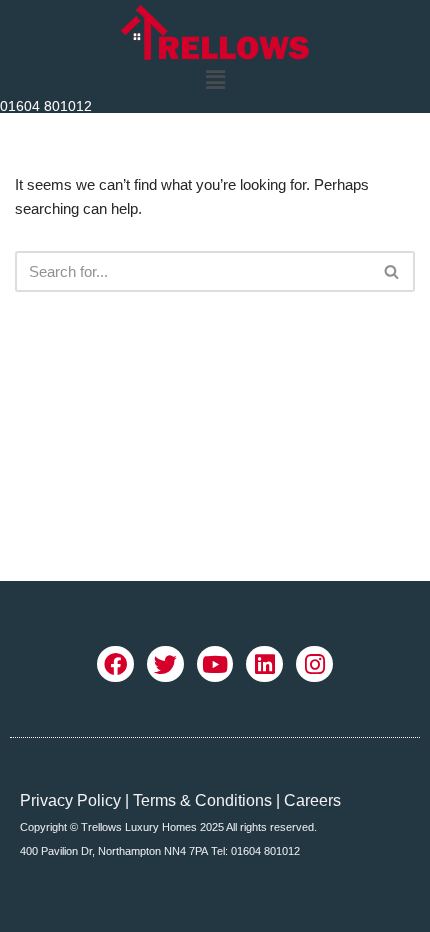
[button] (215, 80)
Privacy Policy (70, 800)
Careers (312, 800)
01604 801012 (46, 106)
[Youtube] (215, 664)
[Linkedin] (264, 664)
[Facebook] (115, 664)
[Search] (392, 271)
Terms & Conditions (202, 800)
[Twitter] (165, 664)
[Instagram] (314, 664)
